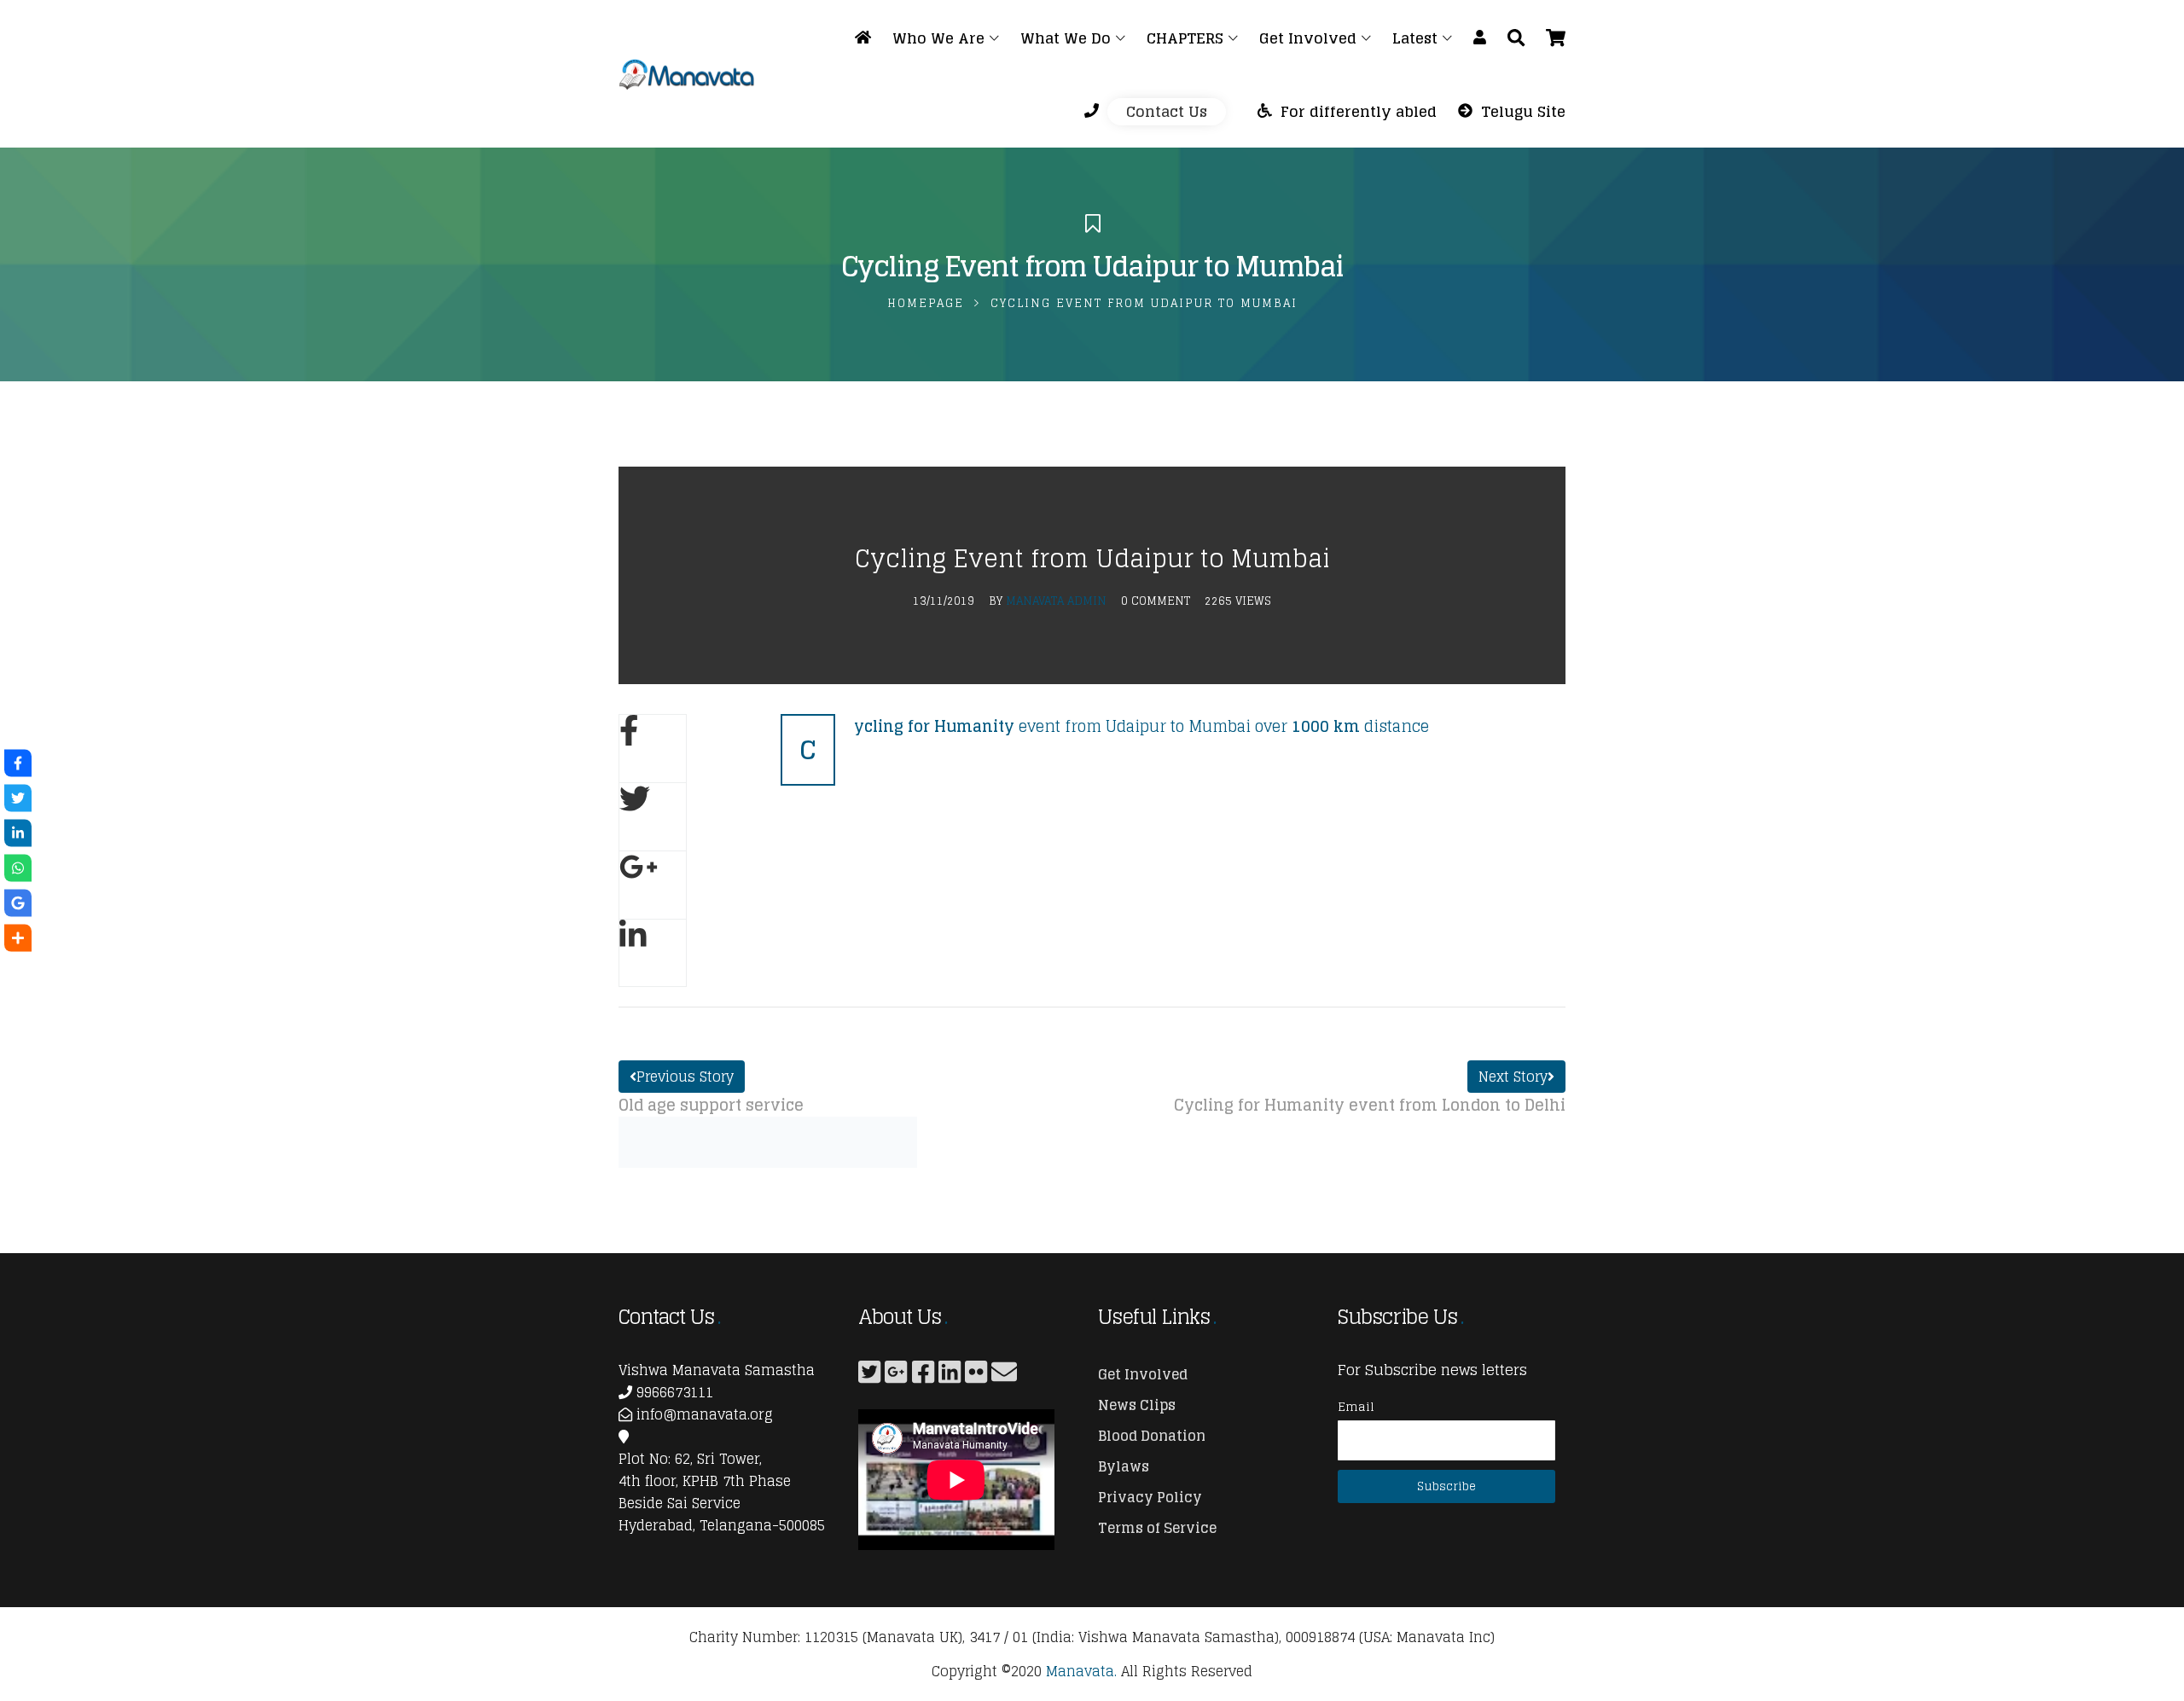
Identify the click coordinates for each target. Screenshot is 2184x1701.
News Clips (1137, 1405)
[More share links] (18, 938)
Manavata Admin (1056, 601)
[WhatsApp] (18, 868)
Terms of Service (1157, 1528)
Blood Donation (1152, 1436)
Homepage (926, 303)
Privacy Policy (1150, 1497)
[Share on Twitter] (653, 816)
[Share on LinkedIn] (653, 953)
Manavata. (1081, 1671)
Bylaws (1124, 1466)
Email (1356, 1406)
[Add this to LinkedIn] (18, 833)
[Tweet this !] (18, 798)
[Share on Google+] (653, 885)
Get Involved (1143, 1374)
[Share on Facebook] (653, 748)
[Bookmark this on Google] (18, 903)
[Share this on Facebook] (18, 763)
